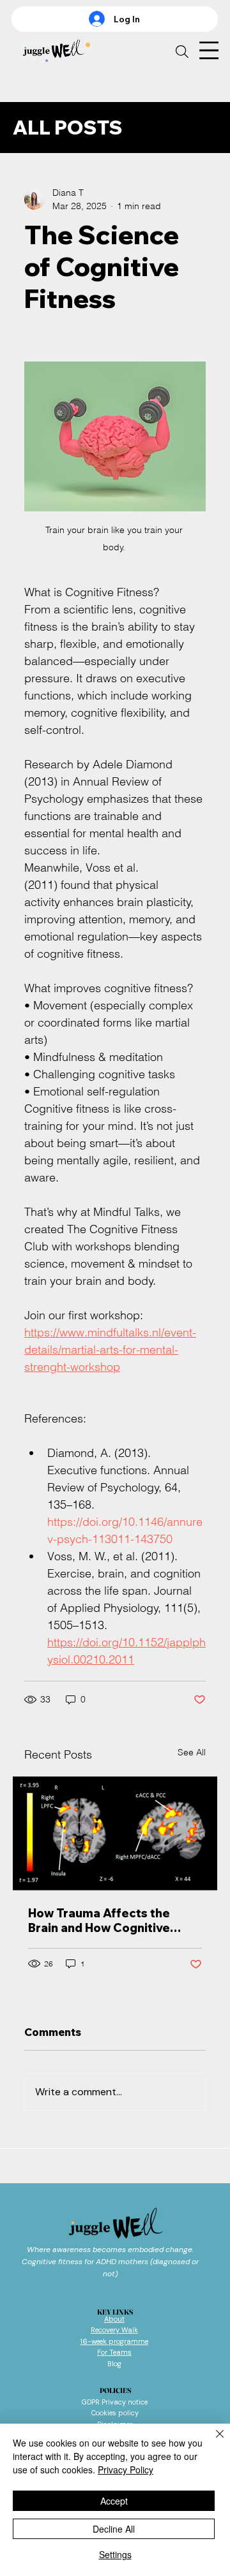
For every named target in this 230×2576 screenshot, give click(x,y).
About (114, 2319)
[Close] (212, 2441)
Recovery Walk (114, 2330)
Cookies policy (115, 2413)
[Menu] (207, 51)
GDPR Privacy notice (115, 2402)
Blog (114, 2364)
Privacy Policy (126, 2470)
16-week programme (114, 2341)
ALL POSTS (68, 128)
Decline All (114, 2529)
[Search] (182, 52)
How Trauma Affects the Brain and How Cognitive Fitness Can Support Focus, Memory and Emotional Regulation (108, 1921)
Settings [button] (115, 2554)
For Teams (114, 2352)
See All (192, 1752)
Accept (114, 2501)
